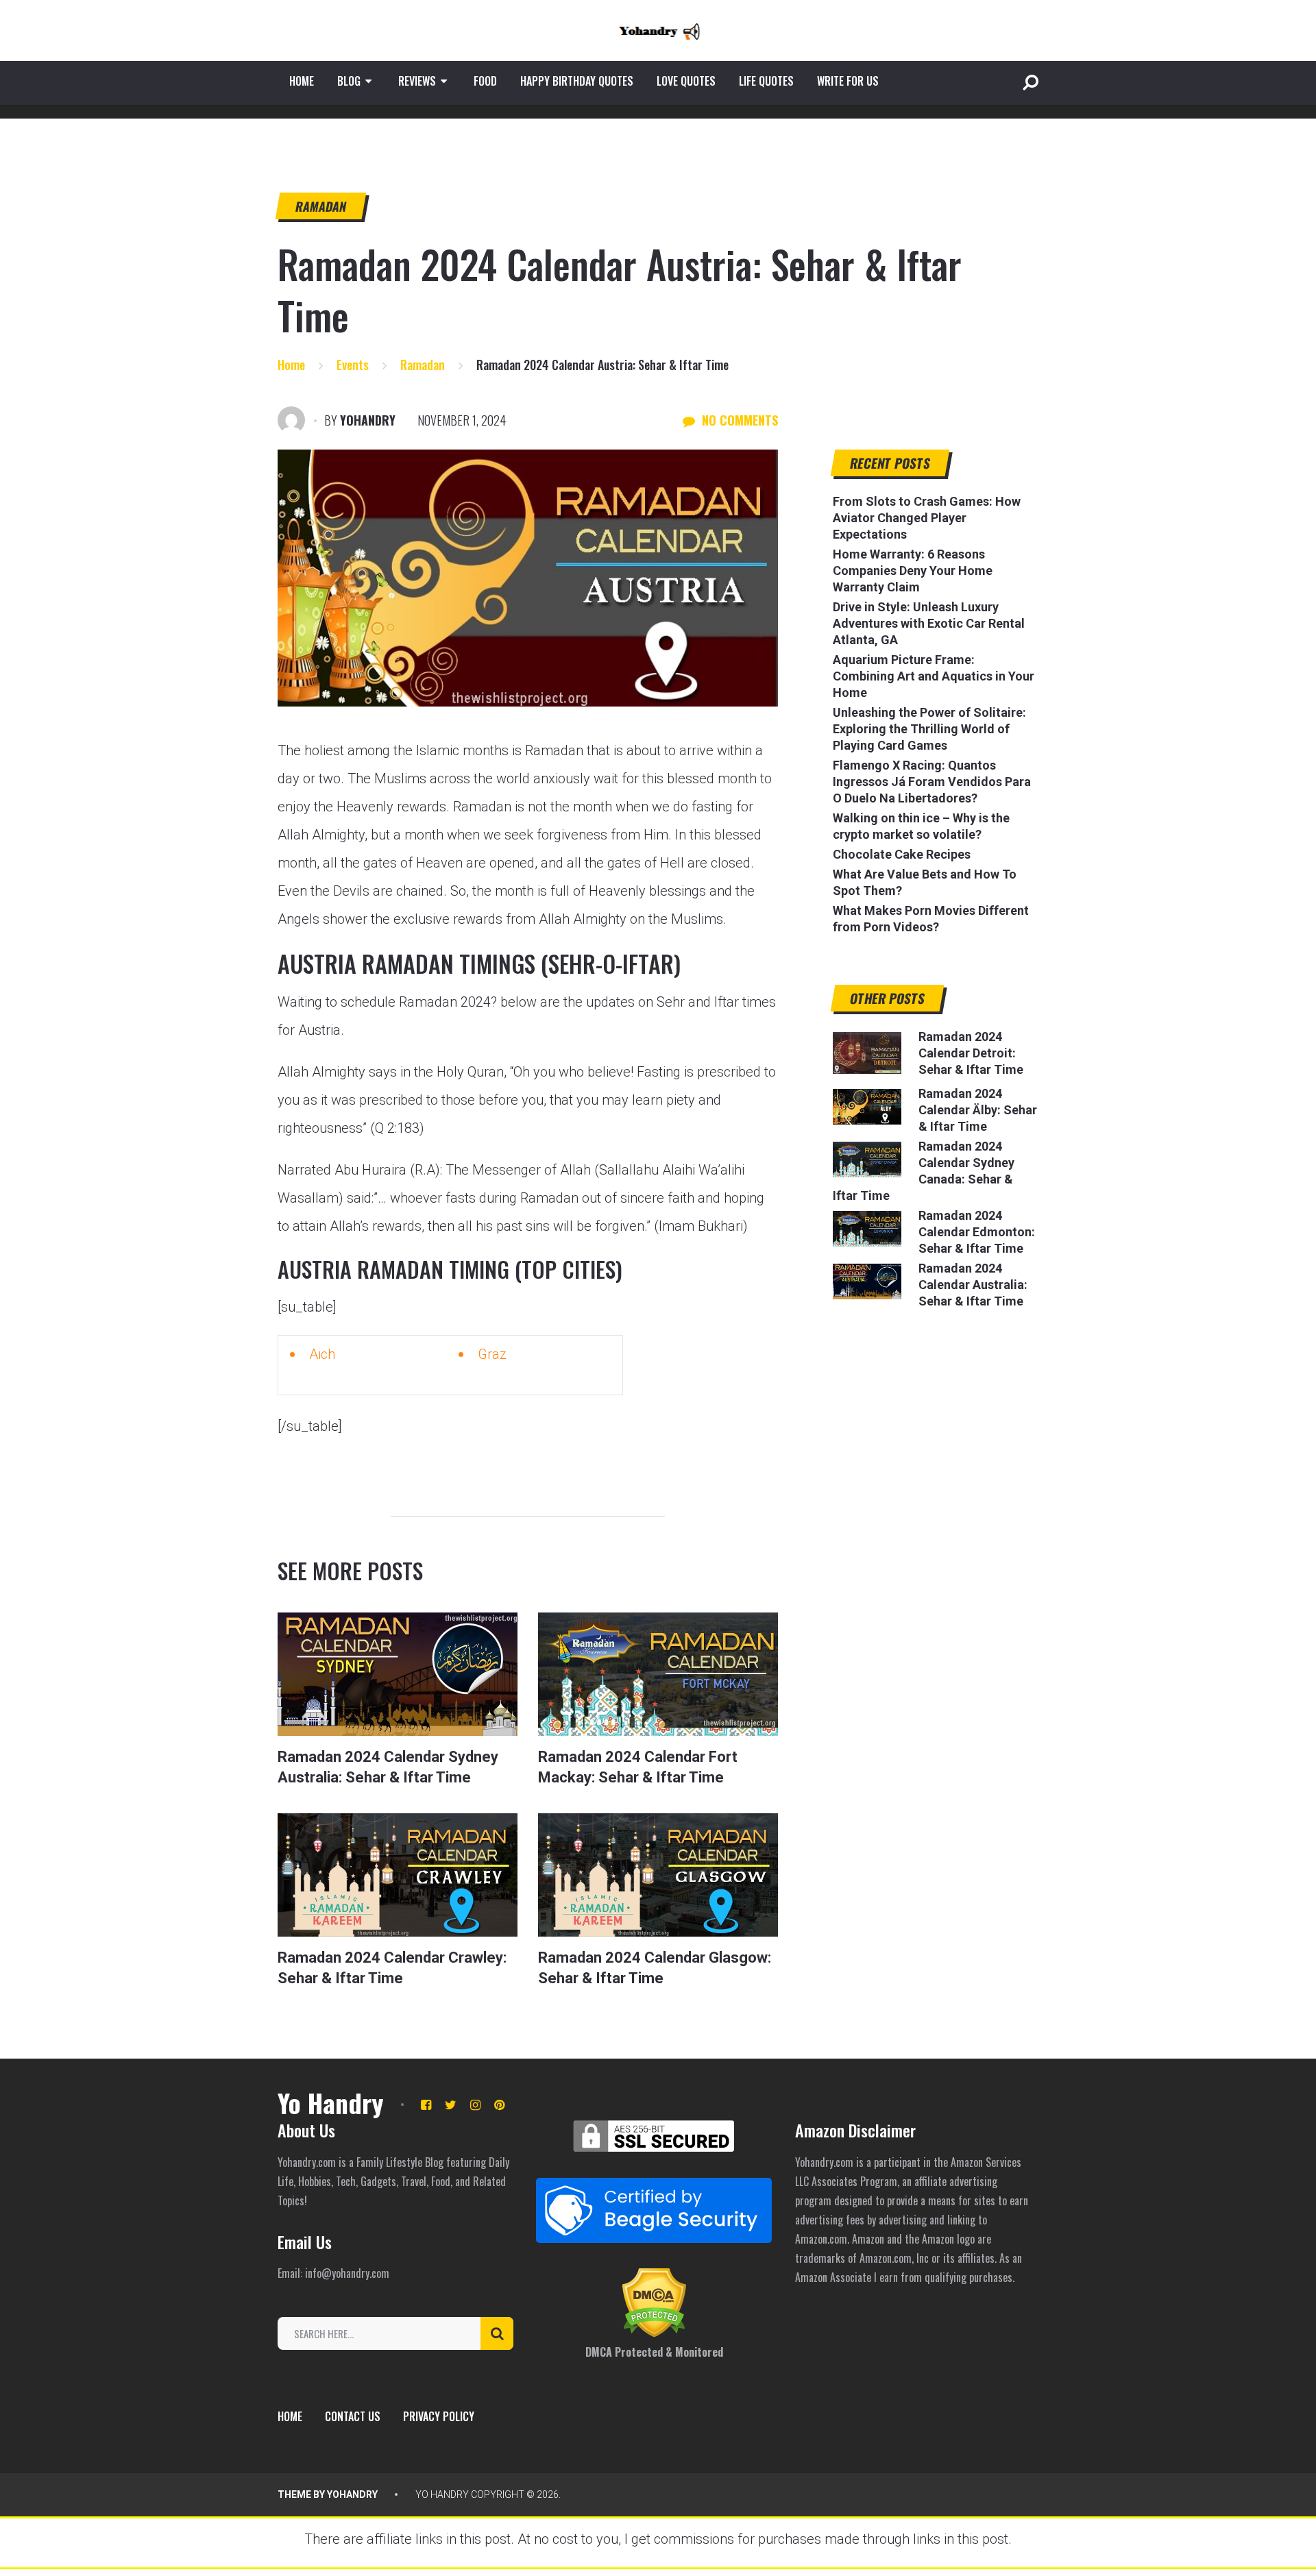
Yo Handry (330, 2102)
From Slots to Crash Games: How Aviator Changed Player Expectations (927, 518)
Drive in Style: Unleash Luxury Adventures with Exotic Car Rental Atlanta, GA (929, 623)
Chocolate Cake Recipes (902, 854)
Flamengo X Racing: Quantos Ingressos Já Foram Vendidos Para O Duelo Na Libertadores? (932, 782)
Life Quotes (766, 81)
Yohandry (368, 420)
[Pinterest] (499, 2105)
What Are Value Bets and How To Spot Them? (925, 882)
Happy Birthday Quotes (577, 81)
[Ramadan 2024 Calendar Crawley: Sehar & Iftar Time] (398, 1875)
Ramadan (321, 206)
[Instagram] (475, 2105)
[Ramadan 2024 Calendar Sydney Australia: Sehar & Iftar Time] (398, 1674)
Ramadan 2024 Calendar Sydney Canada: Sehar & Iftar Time (924, 1171)
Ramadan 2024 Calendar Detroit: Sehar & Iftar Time (971, 1053)
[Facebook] (426, 2105)
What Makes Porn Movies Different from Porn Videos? (931, 919)
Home (302, 81)
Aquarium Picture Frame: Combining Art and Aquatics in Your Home (934, 676)
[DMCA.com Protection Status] (654, 2333)
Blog (349, 81)
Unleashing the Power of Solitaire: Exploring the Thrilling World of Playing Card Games (929, 729)
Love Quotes (686, 81)
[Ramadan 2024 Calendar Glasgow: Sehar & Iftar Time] (658, 1875)
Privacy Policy (439, 2416)
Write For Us (848, 81)
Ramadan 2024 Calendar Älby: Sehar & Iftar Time (978, 1110)
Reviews (417, 81)
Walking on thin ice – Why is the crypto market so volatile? (921, 826)
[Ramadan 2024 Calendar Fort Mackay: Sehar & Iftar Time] (658, 1674)
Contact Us (353, 2416)
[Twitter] (451, 2105)
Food (485, 81)
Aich (322, 1354)
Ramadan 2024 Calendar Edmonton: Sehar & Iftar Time (977, 1232)
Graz (492, 1354)
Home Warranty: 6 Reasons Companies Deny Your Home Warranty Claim (913, 571)
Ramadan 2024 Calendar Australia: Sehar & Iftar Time (973, 1285)
